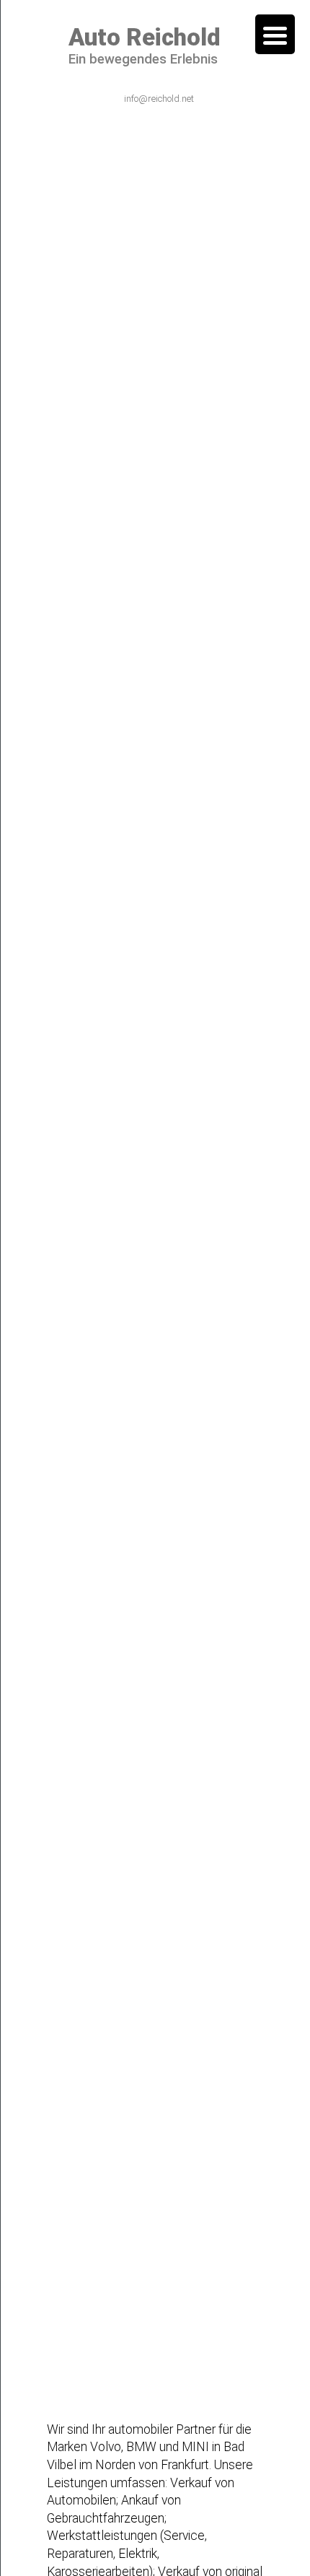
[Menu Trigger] (275, 34)
